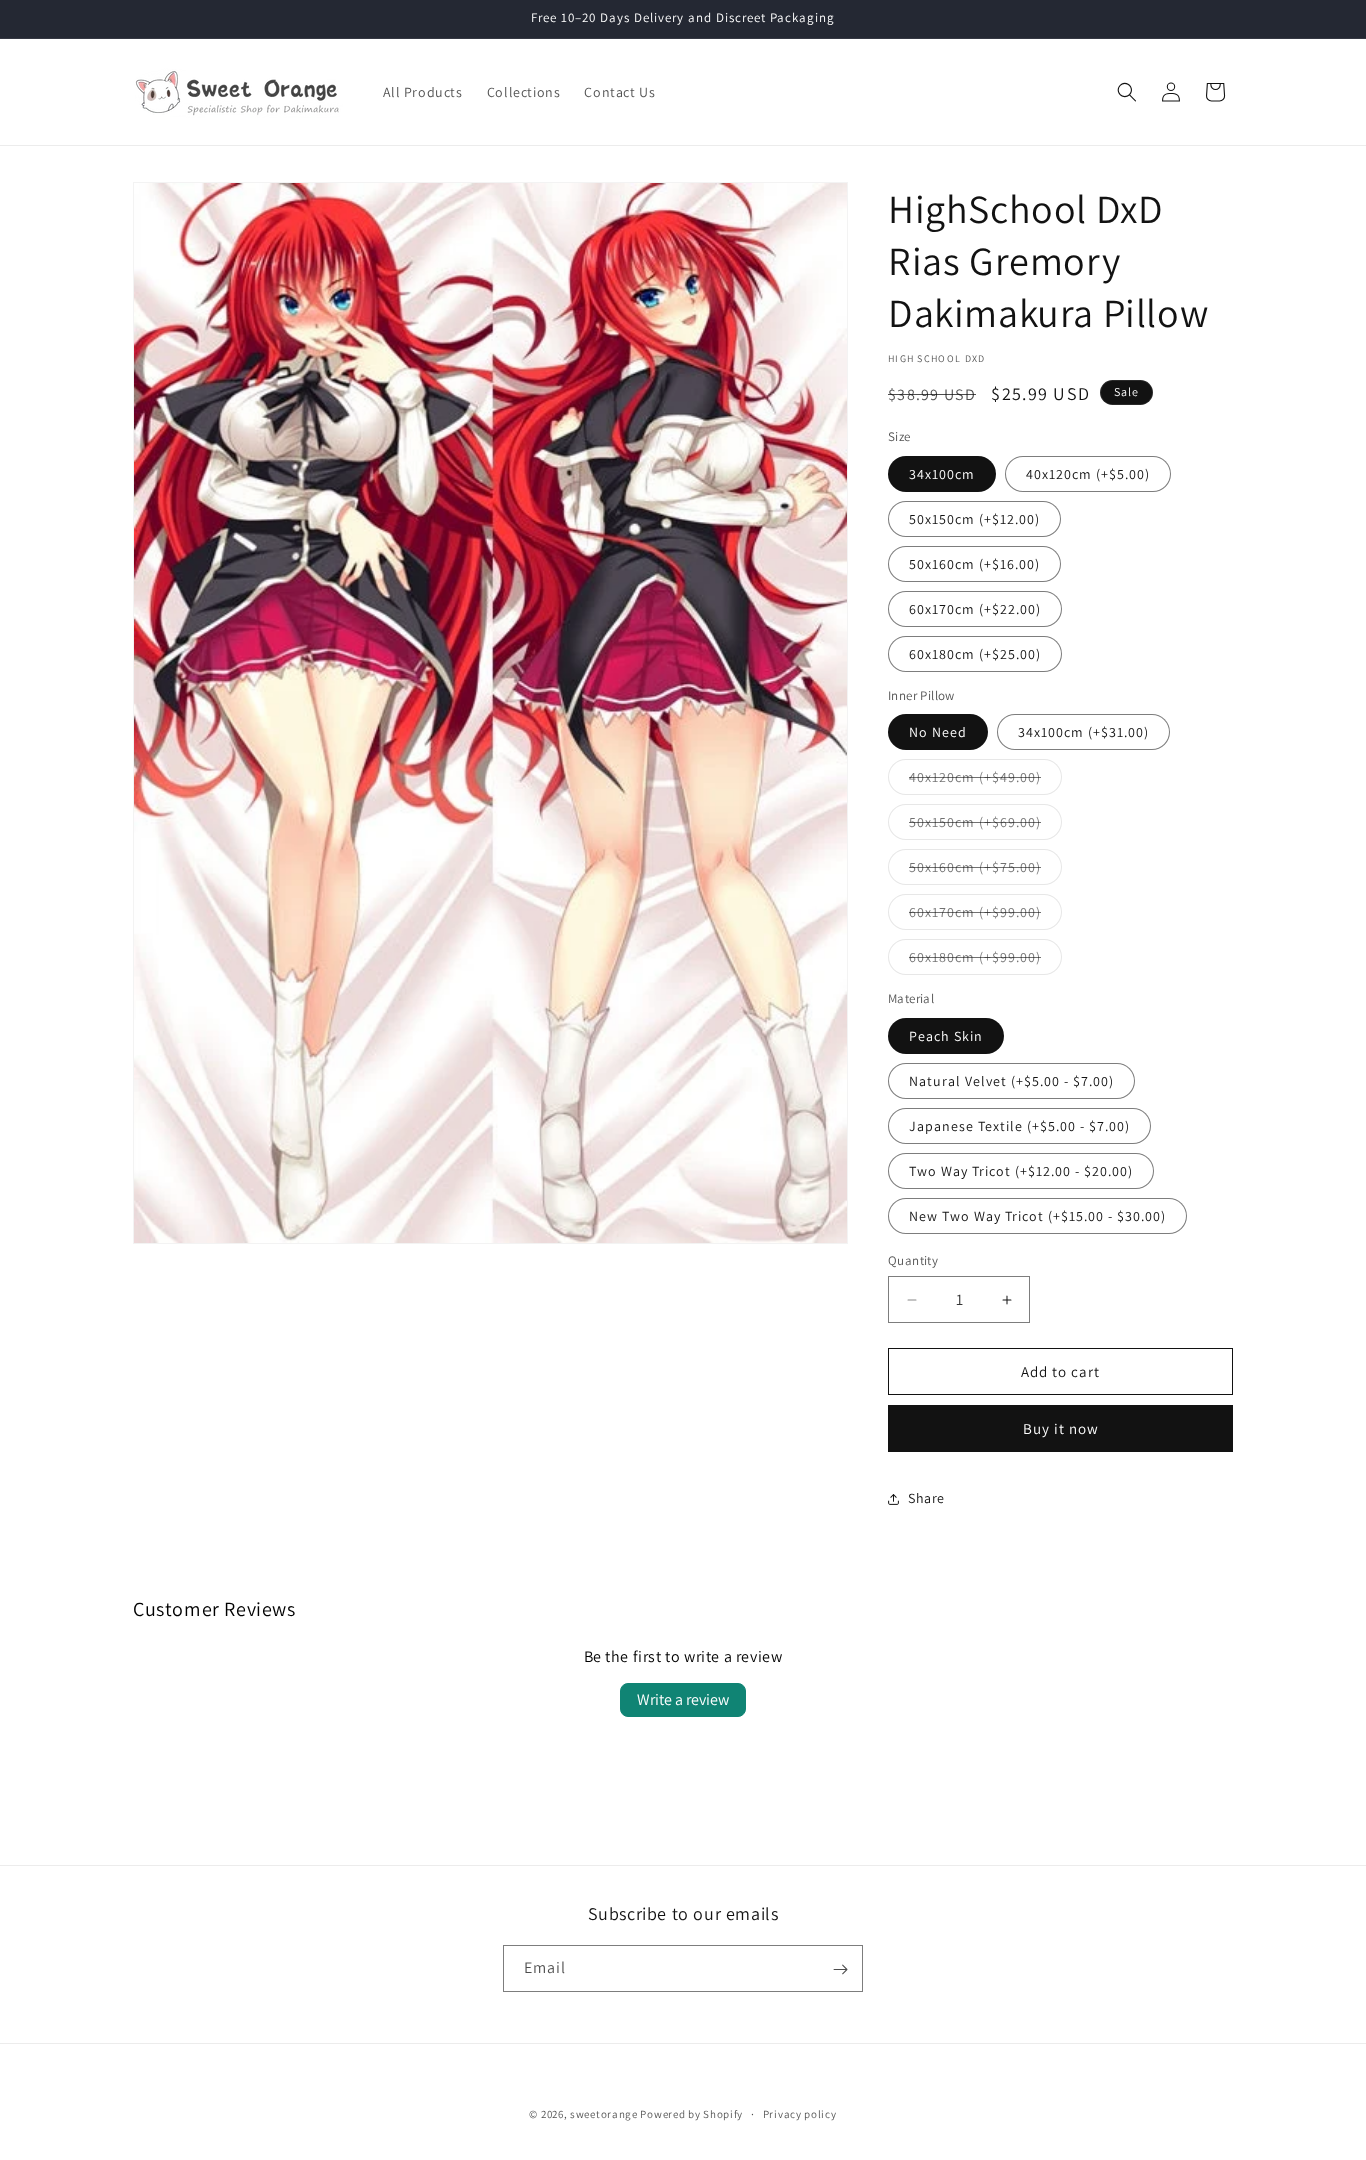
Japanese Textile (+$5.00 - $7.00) (1019, 1126)
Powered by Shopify (691, 2114)
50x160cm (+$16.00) (974, 564)
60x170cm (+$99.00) (985, 916)
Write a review (683, 1699)
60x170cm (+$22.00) (975, 609)
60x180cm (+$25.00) (975, 654)
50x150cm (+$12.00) (974, 519)
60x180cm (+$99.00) (985, 961)
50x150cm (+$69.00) (985, 826)
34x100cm (942, 474)
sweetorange (604, 2114)
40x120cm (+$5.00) (1088, 474)
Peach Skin (946, 1036)
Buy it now (1061, 1428)
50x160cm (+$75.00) (985, 871)
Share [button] (926, 1498)
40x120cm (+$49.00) (985, 781)
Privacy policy (800, 2113)
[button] (1127, 92)
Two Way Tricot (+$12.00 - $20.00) (1021, 1171)
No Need (938, 732)
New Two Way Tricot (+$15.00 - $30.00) (1037, 1216)
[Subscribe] (840, 1969)
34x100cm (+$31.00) (1083, 732)
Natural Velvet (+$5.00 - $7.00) (1011, 1081)
